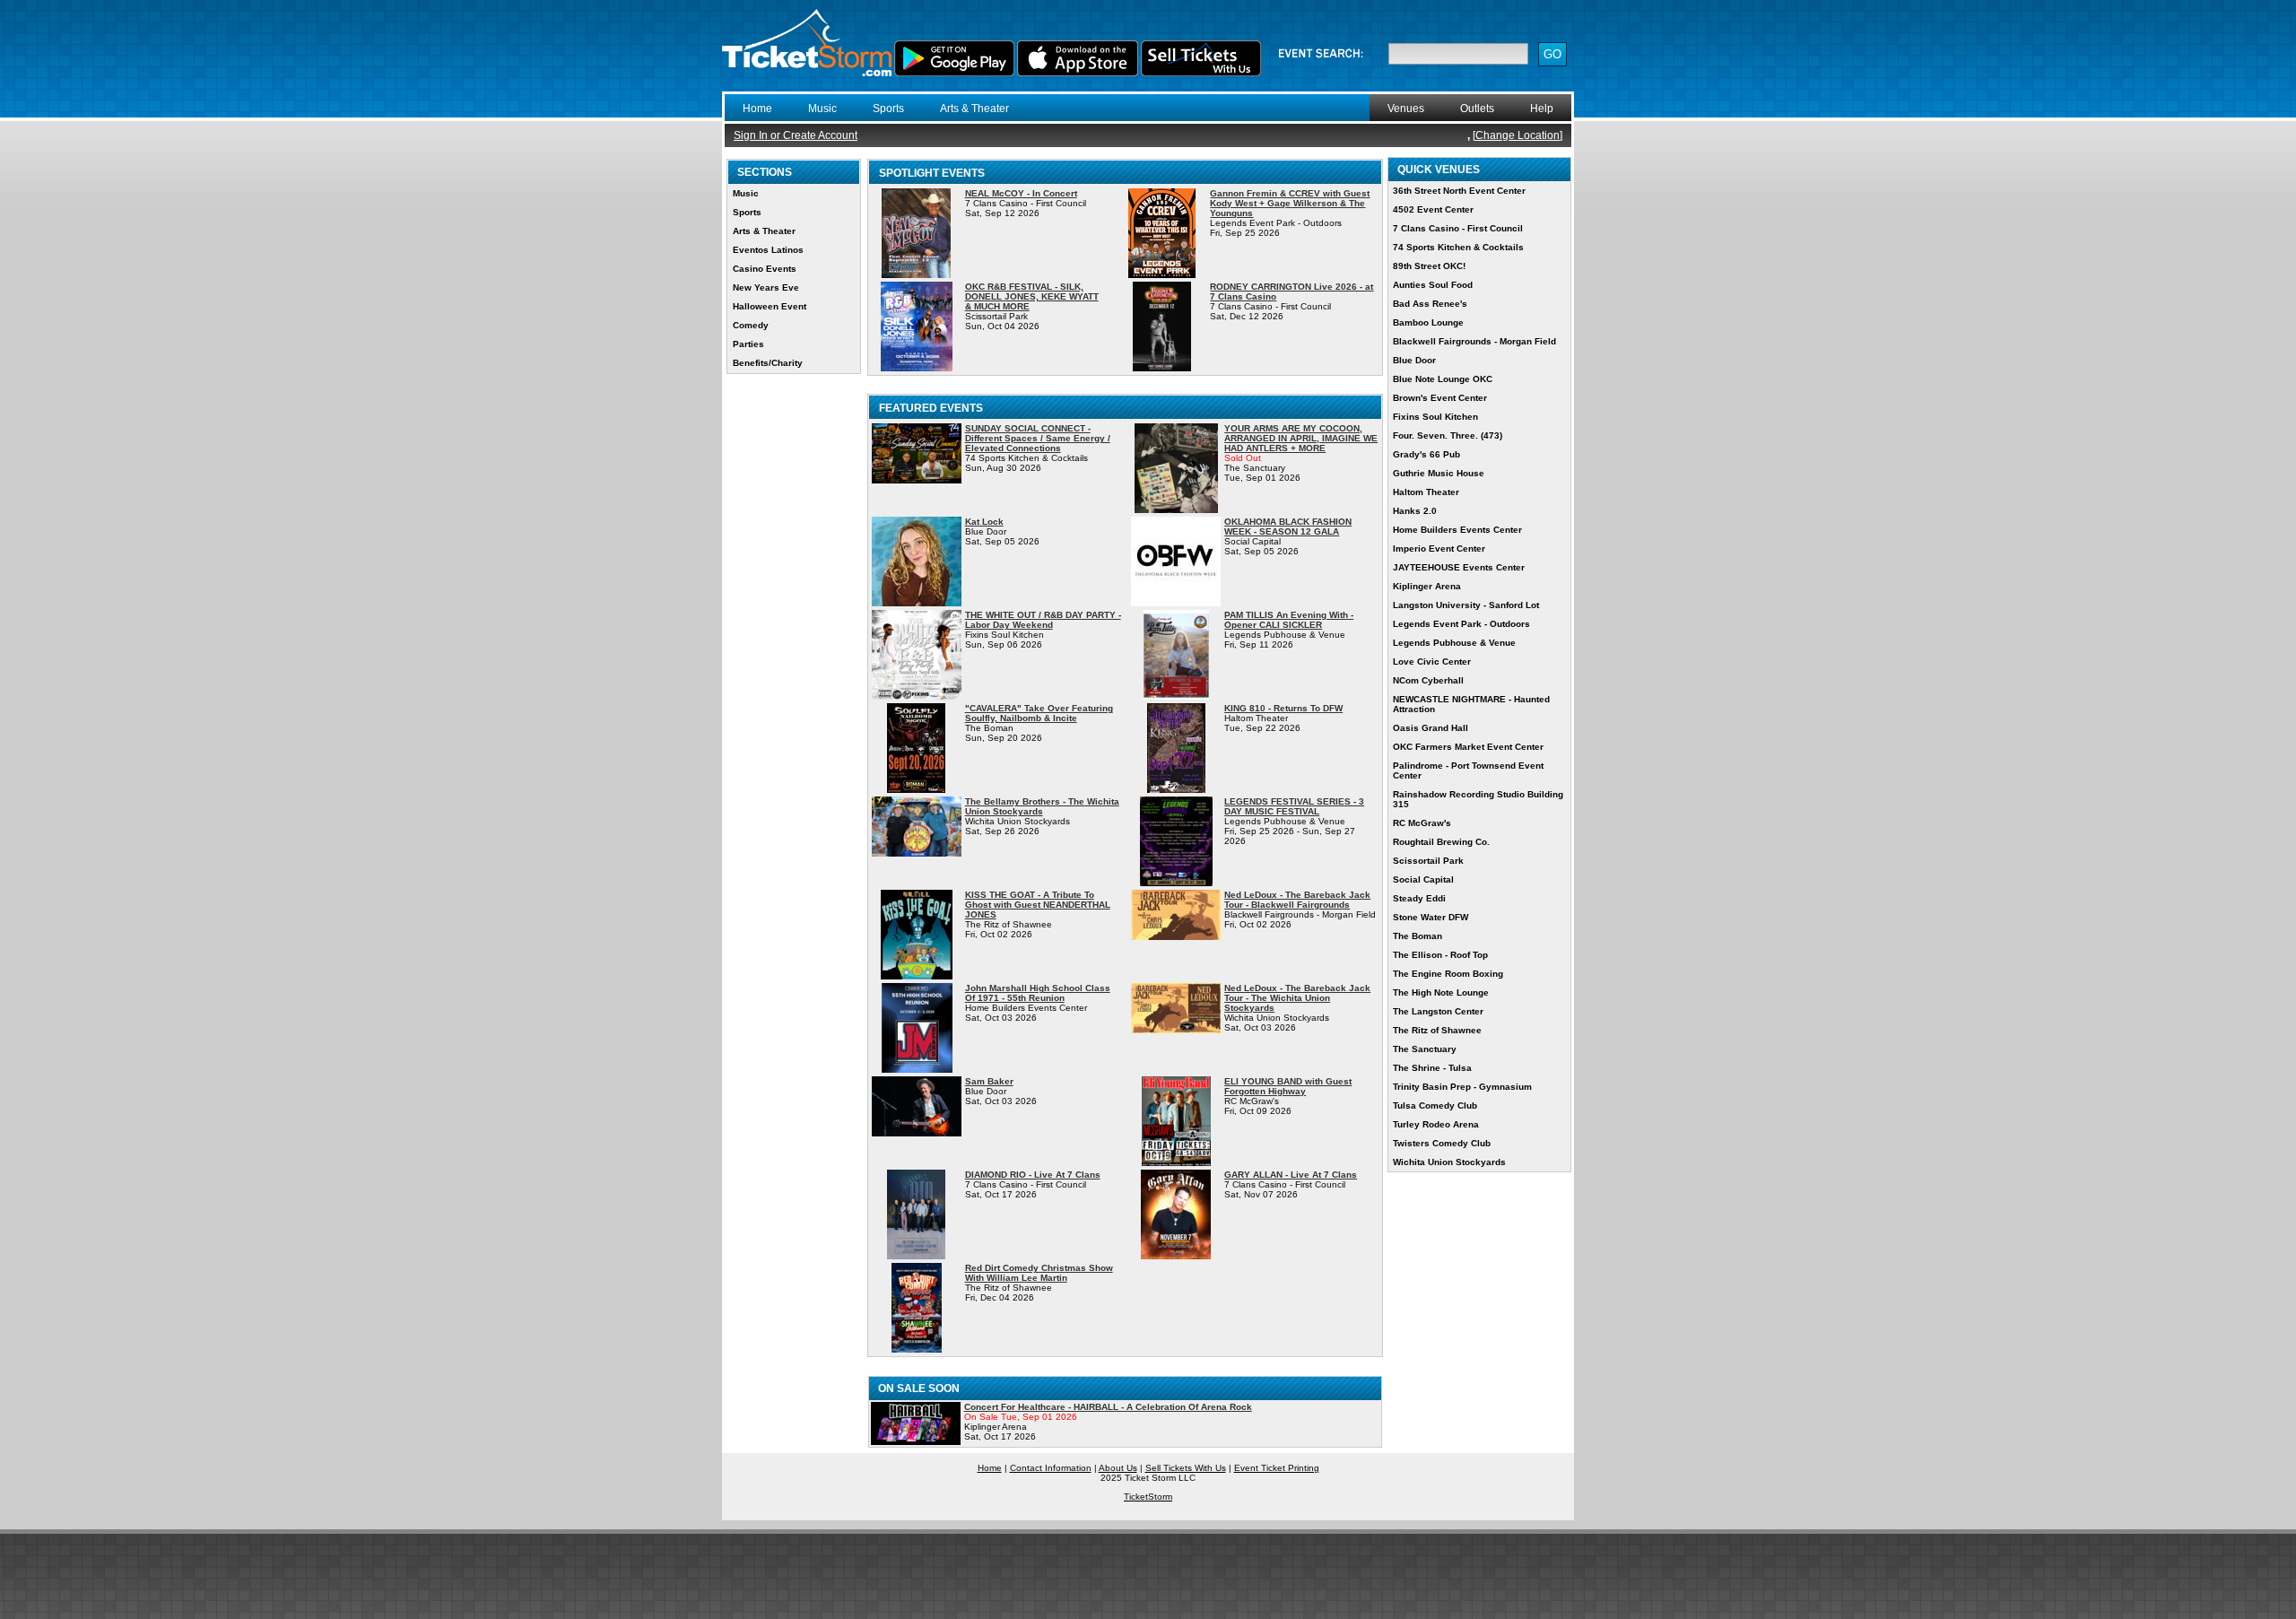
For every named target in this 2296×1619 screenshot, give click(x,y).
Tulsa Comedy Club (1435, 1105)
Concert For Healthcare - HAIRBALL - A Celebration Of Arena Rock (1108, 1407)
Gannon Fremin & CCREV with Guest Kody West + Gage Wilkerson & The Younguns (1290, 203)
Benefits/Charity (768, 363)
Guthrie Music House (1439, 473)
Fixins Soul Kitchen (1435, 417)
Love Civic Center (1432, 662)
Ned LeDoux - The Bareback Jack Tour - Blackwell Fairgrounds (1297, 900)
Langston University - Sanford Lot (1466, 605)
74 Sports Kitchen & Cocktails (1458, 247)
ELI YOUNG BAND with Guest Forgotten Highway (1288, 1086)
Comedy (751, 325)
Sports (888, 109)
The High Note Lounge (1441, 992)
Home (757, 109)
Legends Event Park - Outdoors (1461, 624)
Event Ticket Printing (1277, 1468)
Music (822, 109)
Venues (1406, 109)
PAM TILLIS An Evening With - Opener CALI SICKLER (1289, 620)
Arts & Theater (974, 109)
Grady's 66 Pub (1426, 454)
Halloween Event (770, 306)
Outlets (1477, 109)
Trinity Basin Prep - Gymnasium (1462, 1087)
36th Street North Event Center (1459, 191)
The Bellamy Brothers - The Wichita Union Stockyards (1042, 806)
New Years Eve (766, 287)
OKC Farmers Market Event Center (1468, 747)
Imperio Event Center (1439, 548)
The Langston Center (1438, 1011)
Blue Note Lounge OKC (1443, 379)
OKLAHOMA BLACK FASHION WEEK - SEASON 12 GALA (1288, 527)
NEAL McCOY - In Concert (1021, 193)
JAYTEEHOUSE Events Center (1459, 567)
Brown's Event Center (1440, 398)
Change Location (1518, 135)
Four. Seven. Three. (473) (1448, 435)
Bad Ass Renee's (1430, 304)
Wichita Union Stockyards (1449, 1162)
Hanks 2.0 (1415, 511)
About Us (1118, 1468)
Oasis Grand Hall (1431, 728)
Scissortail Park (1428, 861)
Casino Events (765, 269)
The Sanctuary (1425, 1049)
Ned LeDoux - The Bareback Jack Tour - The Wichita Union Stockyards (1297, 998)
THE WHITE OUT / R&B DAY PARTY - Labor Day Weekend (1043, 620)
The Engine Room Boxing (1448, 974)
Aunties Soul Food (1433, 285)
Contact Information (1051, 1468)
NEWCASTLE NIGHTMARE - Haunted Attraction (1471, 704)
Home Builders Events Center (1457, 530)
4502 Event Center (1433, 209)
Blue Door (1414, 360)
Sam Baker (989, 1081)
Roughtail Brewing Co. (1441, 842)
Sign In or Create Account (796, 135)
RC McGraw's (1422, 823)
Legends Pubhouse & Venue (1454, 643)
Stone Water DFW (1431, 917)
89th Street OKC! (1429, 266)
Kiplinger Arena (1427, 586)
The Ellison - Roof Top (1440, 955)
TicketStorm (1148, 1497)
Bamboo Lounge (1428, 322)
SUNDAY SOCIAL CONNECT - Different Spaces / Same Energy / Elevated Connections (1038, 438)
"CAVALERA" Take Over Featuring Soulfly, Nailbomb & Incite (1039, 713)
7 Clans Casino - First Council (1458, 228)
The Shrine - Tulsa (1432, 1068)
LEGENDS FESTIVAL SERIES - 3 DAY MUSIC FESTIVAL (1294, 806)
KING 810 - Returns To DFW (1283, 708)
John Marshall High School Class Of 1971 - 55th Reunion (1038, 993)
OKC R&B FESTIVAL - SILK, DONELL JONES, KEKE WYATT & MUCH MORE (1032, 296)
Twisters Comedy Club (1442, 1143)
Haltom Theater (1426, 492)
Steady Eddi (1419, 898)
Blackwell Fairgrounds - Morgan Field (1474, 341)
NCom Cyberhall (1428, 680)
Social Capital (1423, 879)
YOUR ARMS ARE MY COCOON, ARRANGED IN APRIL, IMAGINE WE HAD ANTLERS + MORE (1301, 438)
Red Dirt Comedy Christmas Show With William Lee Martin (1039, 1273)
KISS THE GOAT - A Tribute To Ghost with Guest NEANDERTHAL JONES (1038, 905)
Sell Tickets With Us (1186, 1468)
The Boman (1418, 936)
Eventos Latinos (768, 250)
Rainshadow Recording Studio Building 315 (1478, 799)
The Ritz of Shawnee (1437, 1030)
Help (1542, 109)
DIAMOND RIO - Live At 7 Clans (1033, 1175)
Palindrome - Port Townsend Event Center (1468, 770)
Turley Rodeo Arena (1436, 1124)
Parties (748, 344)
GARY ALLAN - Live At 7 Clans (1291, 1175)
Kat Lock (984, 522)
